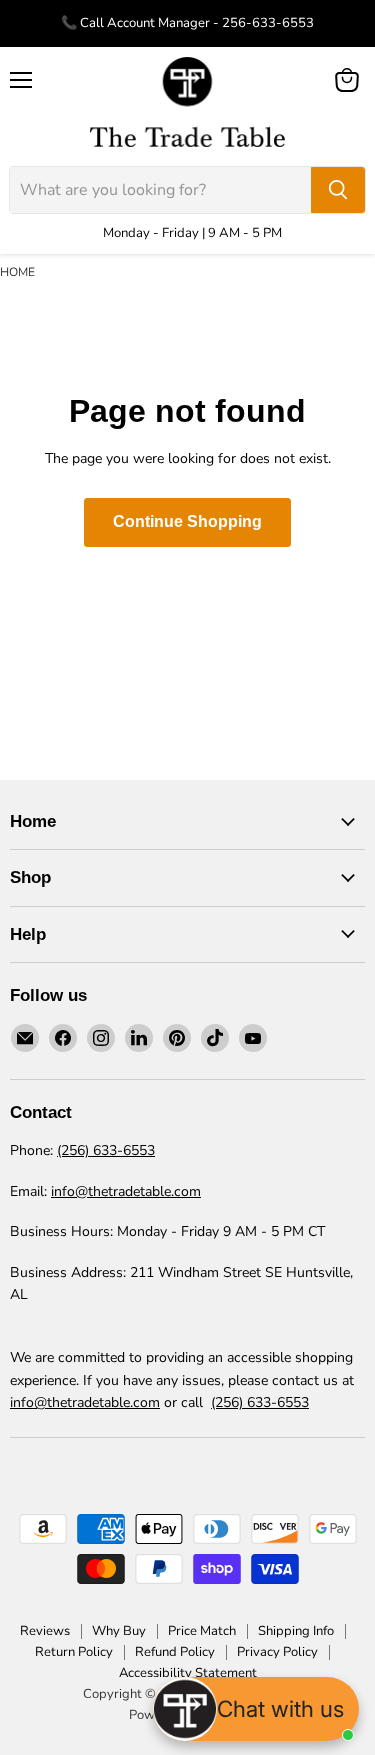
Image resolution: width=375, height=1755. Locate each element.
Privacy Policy (277, 1652)
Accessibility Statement (188, 1673)
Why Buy (119, 1631)
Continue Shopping (187, 521)
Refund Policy (175, 1652)
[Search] (338, 190)
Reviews (45, 1631)
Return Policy (74, 1652)
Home (17, 272)
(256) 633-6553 (106, 1150)
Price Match (202, 1631)
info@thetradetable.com (126, 1191)
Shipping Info (296, 1631)
